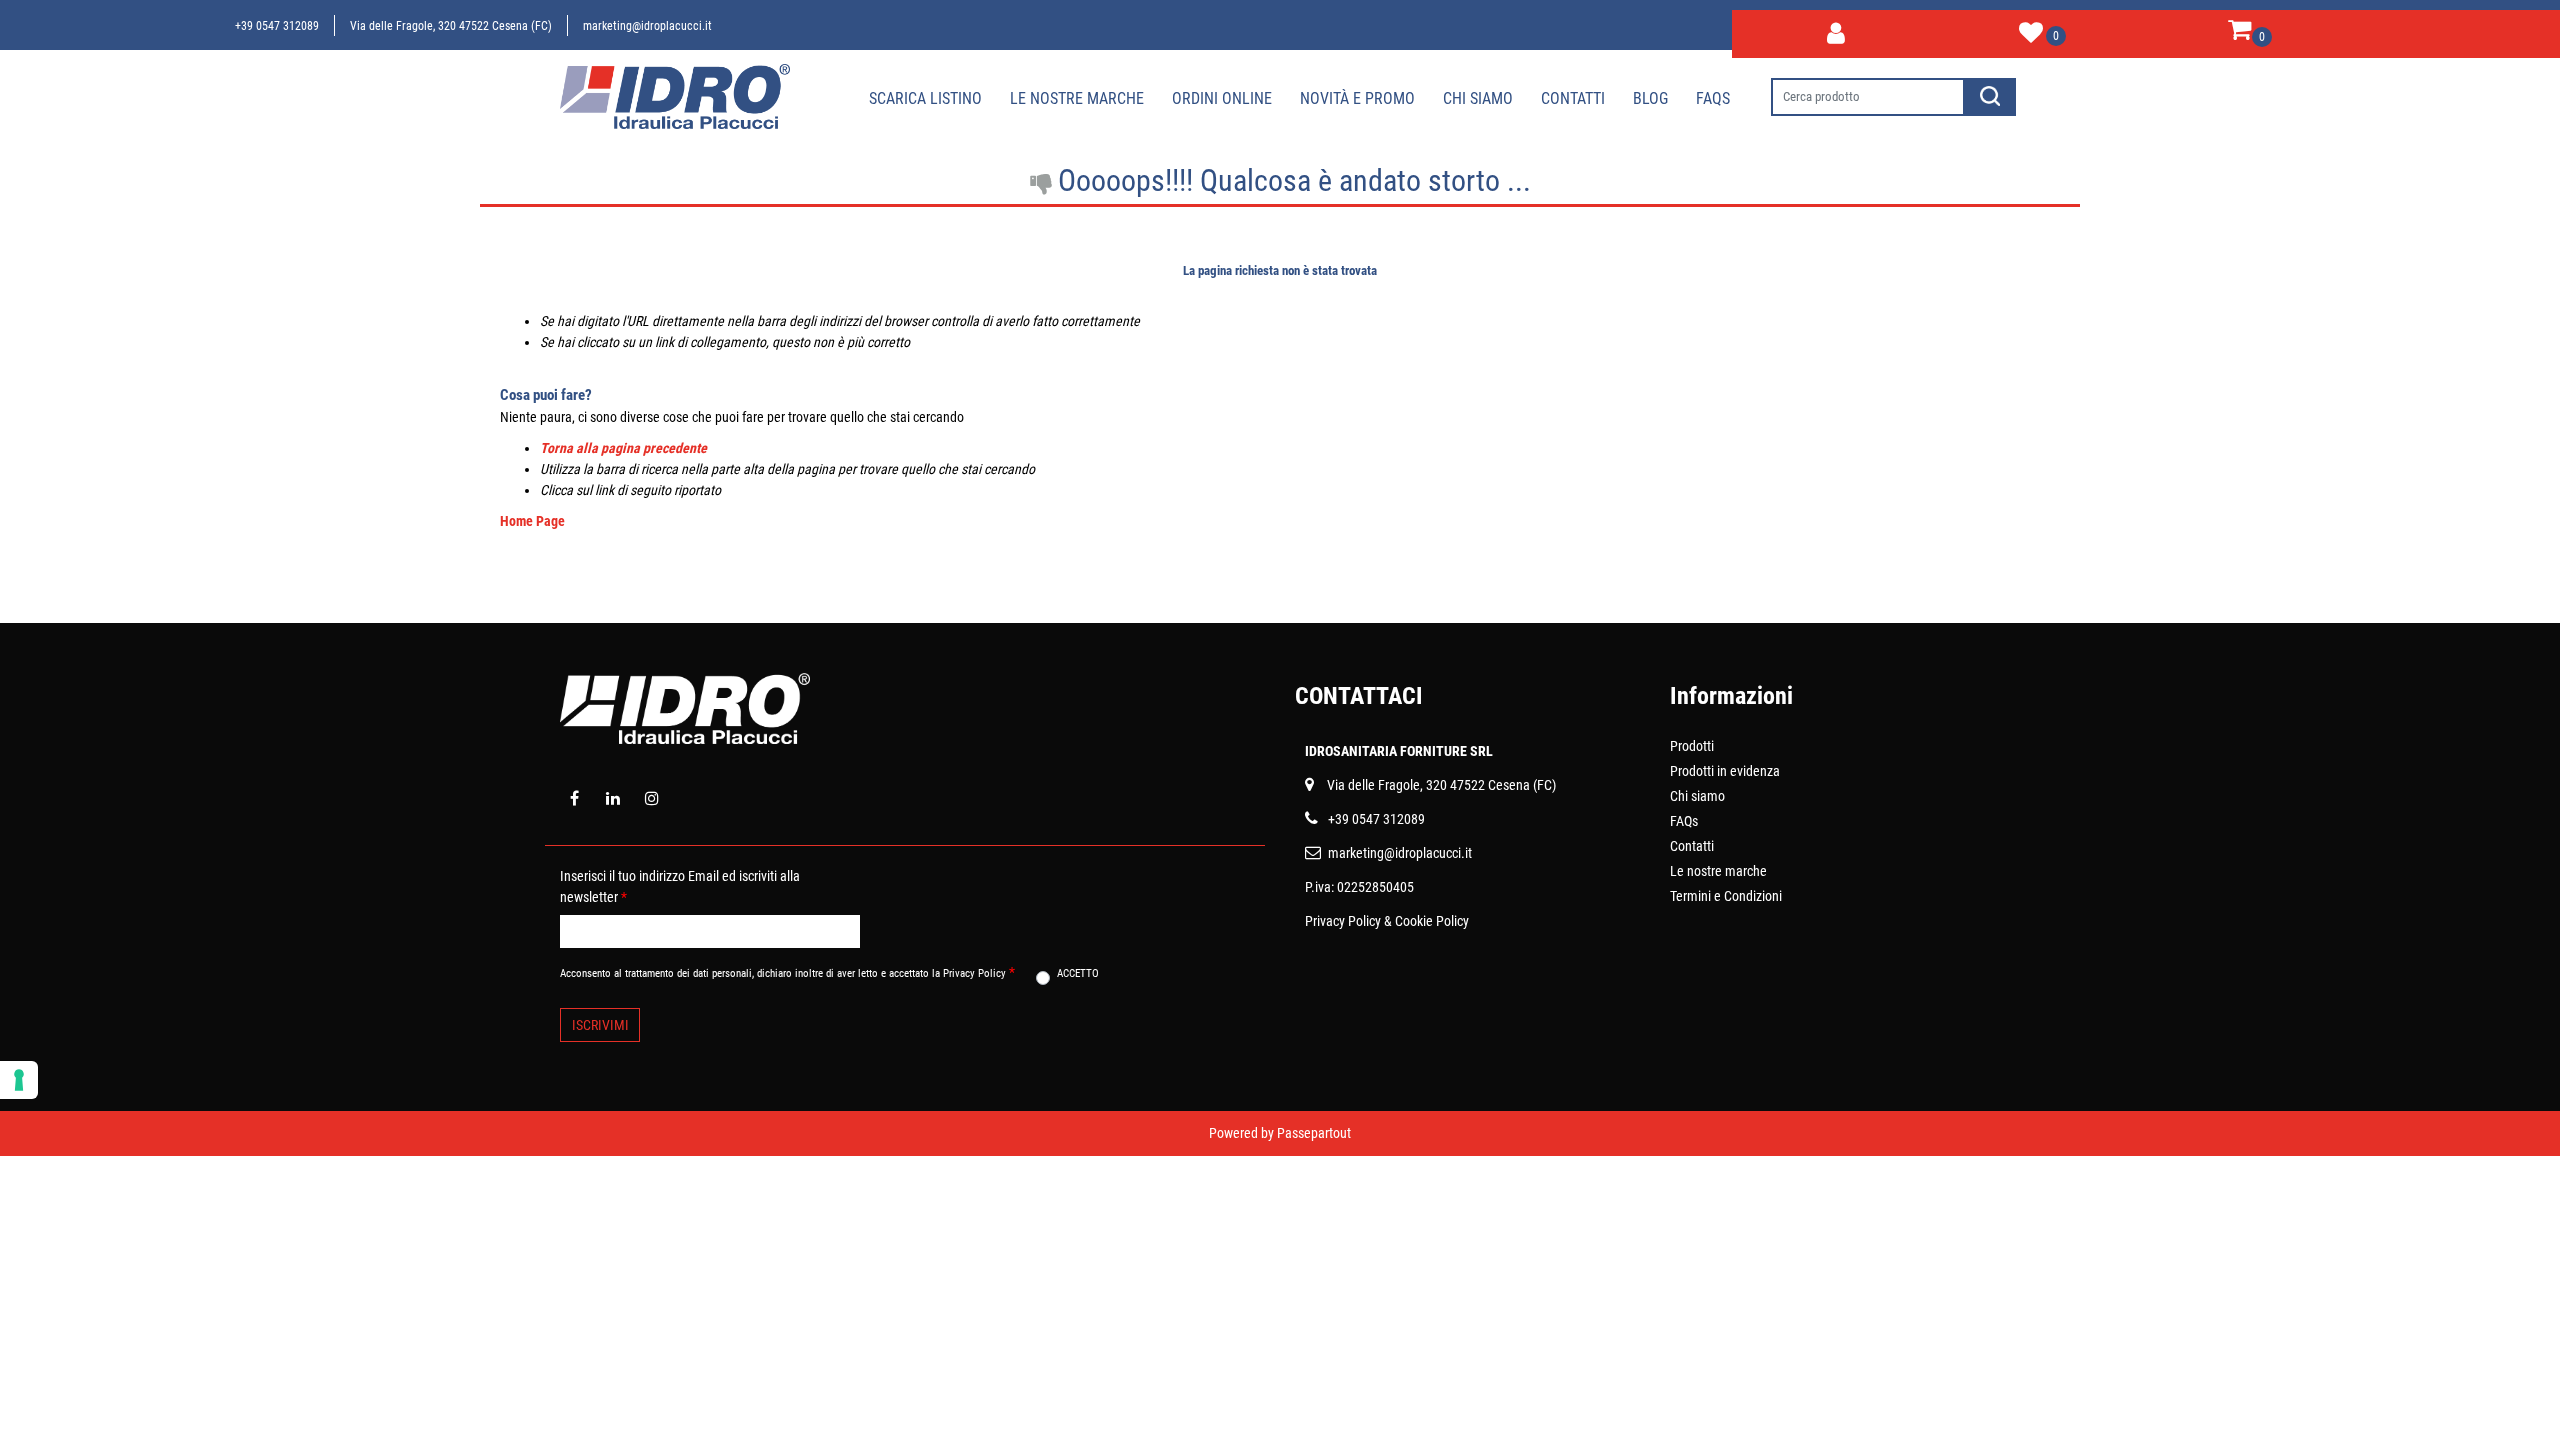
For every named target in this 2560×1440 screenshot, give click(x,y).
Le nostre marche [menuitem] (1077, 98)
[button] (1990, 97)
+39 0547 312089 (277, 26)
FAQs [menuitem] (1684, 821)
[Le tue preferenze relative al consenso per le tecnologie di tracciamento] (19, 1080)
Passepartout (1314, 1133)
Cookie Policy (1432, 921)
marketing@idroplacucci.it (647, 26)
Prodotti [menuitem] (1692, 746)
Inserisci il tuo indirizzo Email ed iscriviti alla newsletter (680, 886)
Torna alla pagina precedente (623, 448)
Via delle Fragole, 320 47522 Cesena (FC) (451, 26)
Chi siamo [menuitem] (1478, 98)
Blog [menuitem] (1650, 98)
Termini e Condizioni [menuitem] (1726, 896)
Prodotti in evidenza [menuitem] (1725, 771)
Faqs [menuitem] (1713, 98)
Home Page (532, 521)
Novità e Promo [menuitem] (1357, 98)
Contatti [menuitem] (1573, 98)
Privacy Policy (1343, 921)
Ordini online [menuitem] (1222, 98)
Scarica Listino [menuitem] (925, 98)
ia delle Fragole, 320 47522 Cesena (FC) (1445, 785)
